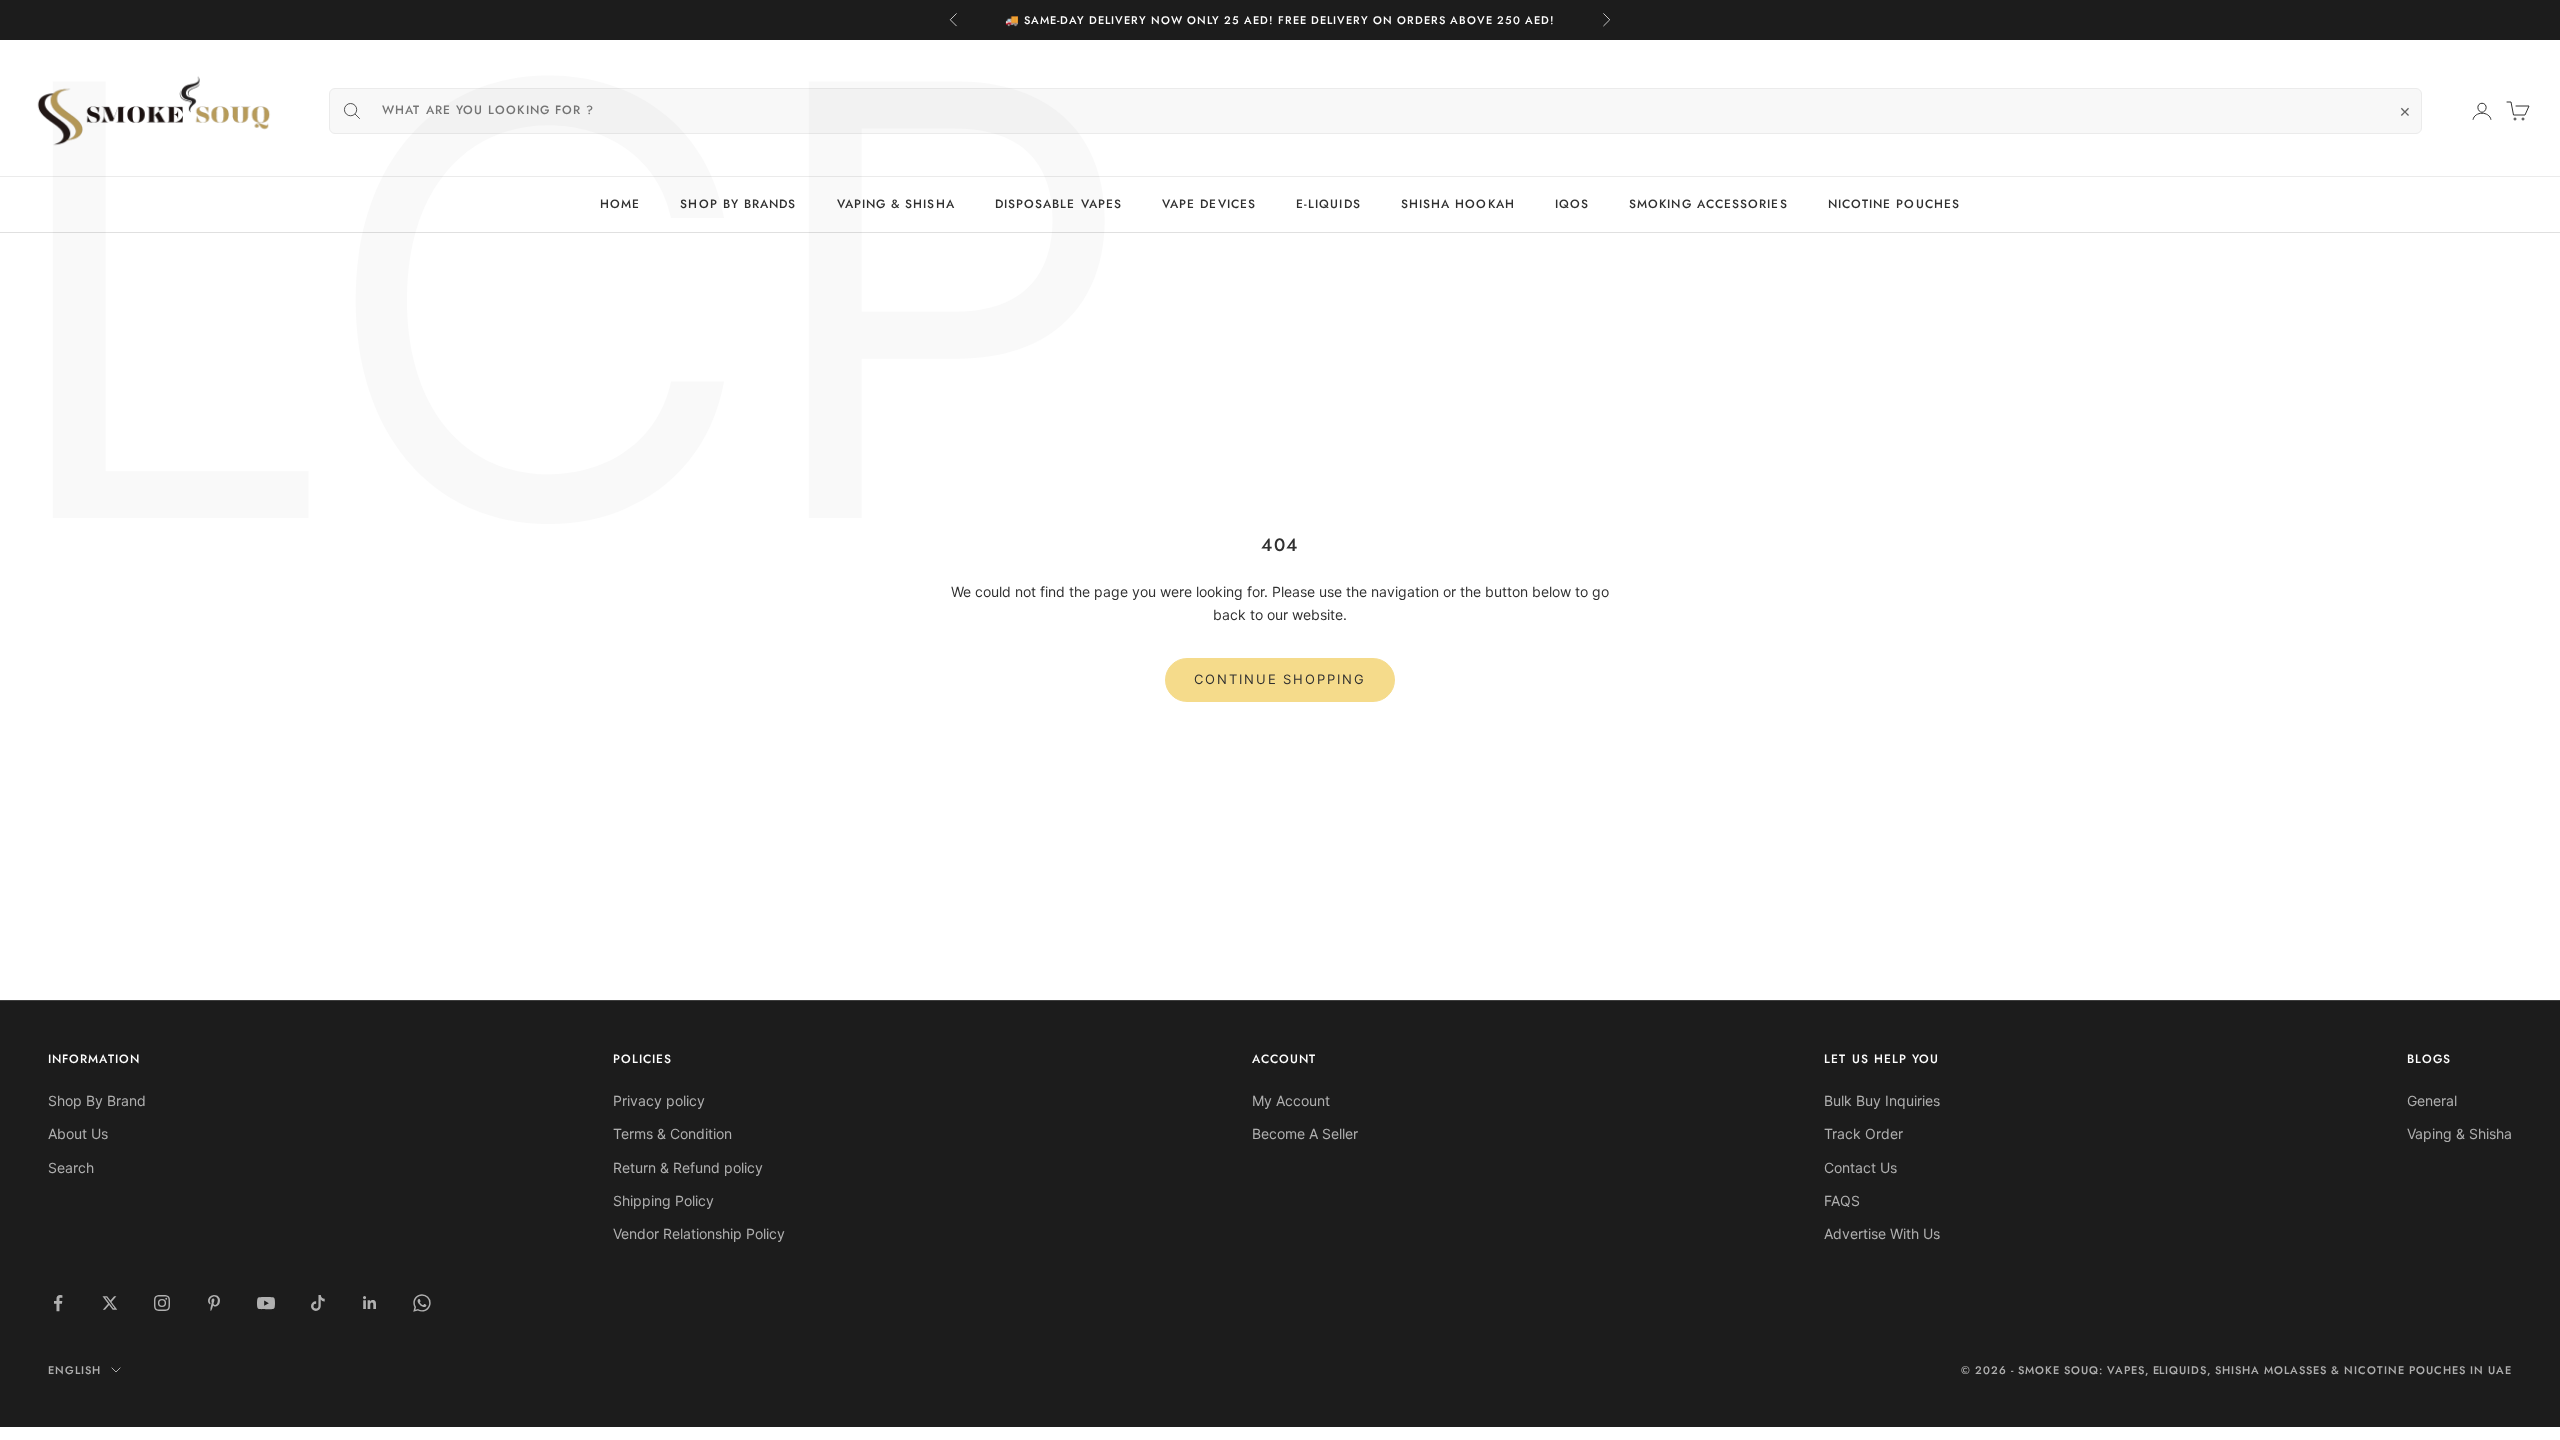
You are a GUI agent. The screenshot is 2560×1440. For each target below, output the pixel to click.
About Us (78, 1133)
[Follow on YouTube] (266, 1303)
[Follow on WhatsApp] (422, 1303)
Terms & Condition (672, 1133)
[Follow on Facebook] (58, 1303)
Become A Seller (1305, 1133)
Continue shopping (1280, 679)
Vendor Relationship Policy (699, 1233)
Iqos (1572, 204)
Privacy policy (659, 1100)
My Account (1291, 1100)
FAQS (1842, 1200)
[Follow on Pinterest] (214, 1303)
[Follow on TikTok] (318, 1303)
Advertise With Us (1882, 1233)
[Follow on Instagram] (162, 1303)
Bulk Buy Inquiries (1882, 1100)
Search (71, 1167)
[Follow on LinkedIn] (370, 1303)
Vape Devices (1209, 204)
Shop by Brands (738, 204)
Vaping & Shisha (896, 204)
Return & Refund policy (688, 1167)
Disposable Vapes (1058, 204)
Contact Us (1860, 1167)
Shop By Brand (97, 1100)
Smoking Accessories (1708, 204)
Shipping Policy (663, 1200)
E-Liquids (1328, 204)
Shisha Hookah (1458, 204)
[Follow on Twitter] (110, 1303)
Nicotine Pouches (1894, 204)
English (74, 1370)
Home (620, 204)
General (2432, 1100)
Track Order (1863, 1133)
